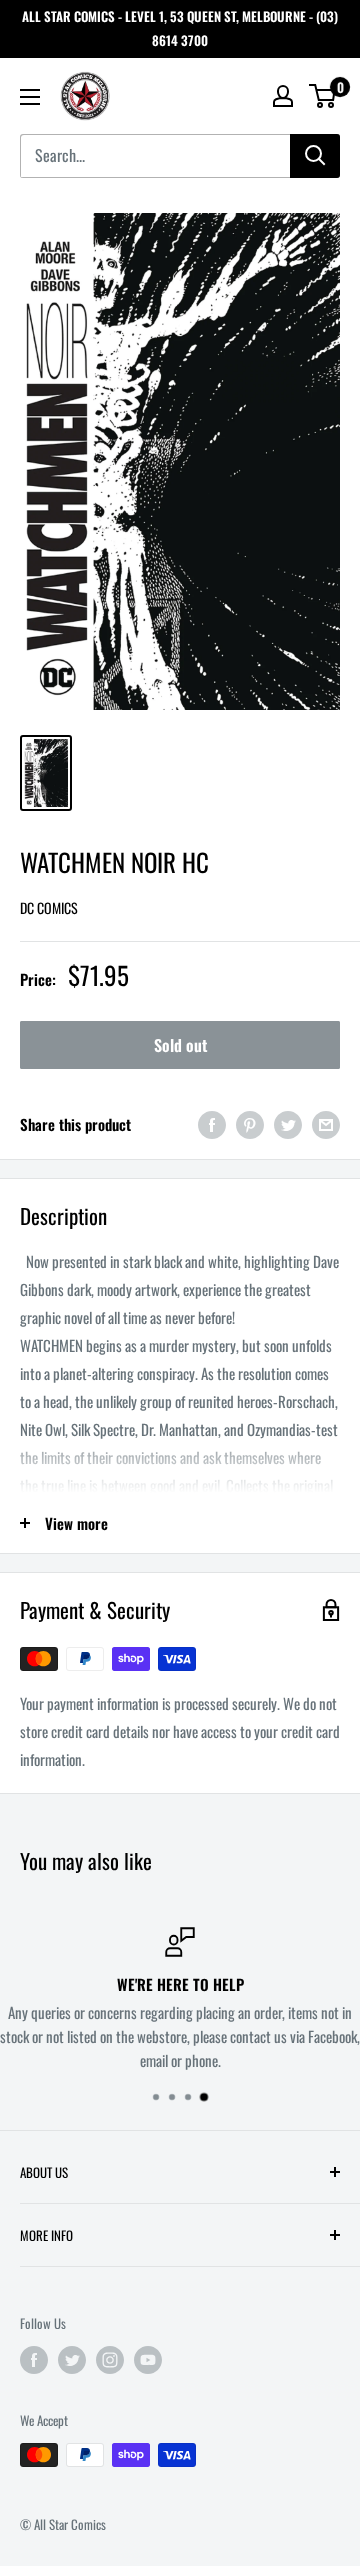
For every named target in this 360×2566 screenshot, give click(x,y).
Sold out (180, 1045)
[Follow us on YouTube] (148, 2360)
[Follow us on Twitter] (72, 2360)
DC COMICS (49, 907)
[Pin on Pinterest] (250, 1124)
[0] (323, 96)
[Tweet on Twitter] (288, 1124)
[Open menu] (30, 97)
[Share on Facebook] (212, 1124)
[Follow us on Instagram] (110, 2360)
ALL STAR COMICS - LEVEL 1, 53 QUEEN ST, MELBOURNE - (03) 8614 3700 (180, 28)
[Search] (315, 156)
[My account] (283, 96)
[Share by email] (326, 1124)
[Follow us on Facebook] (34, 2360)
